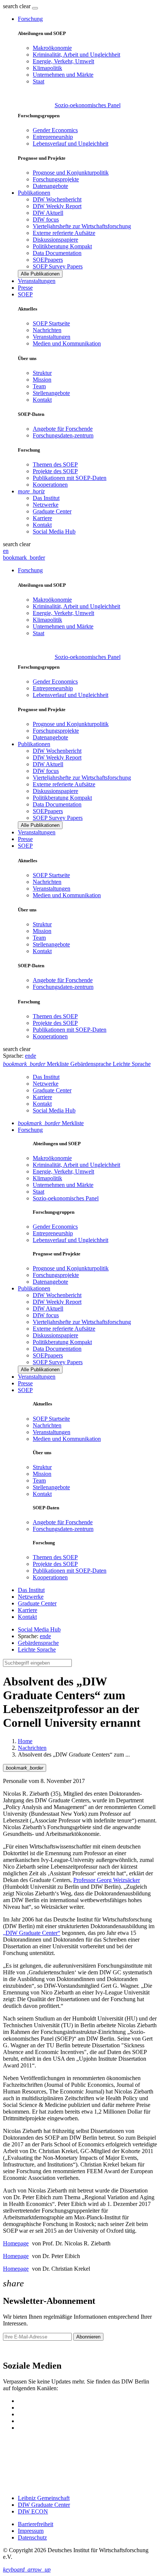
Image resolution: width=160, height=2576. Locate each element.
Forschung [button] (30, 19)
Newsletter (16, 2350)
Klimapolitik (47, 68)
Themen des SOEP (55, 464)
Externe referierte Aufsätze (64, 233)
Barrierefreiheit (36, 2524)
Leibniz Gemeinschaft (44, 2498)
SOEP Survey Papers (58, 266)
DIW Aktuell (48, 213)
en (6, 551)
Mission (42, 380)
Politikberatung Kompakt (62, 246)
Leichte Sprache (37, 1650)
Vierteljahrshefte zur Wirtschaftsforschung (82, 226)
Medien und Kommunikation (67, 343)
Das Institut (46, 498)
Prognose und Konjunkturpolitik (71, 173)
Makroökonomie (52, 48)
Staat (39, 81)
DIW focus (46, 219)
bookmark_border (24, 558)
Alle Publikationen (40, 274)
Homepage (16, 2243)
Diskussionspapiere (55, 240)
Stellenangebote (51, 393)
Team (39, 386)
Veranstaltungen (37, 281)
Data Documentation (57, 253)
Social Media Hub (54, 531)
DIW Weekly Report (57, 206)
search (10, 6)
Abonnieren (88, 2337)
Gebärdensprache (38, 1643)
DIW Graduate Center (44, 2505)
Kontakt (42, 400)
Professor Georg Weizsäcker (107, 1880)
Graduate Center (52, 511)
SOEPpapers (48, 260)
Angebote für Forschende (63, 429)
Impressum (31, 2531)
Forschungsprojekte (56, 179)
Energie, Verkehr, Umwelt (63, 61)
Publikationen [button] (34, 193)
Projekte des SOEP (55, 471)
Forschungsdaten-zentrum (63, 435)
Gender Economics (55, 130)
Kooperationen (50, 485)
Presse (25, 288)
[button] (17, 6)
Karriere (42, 518)
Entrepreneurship (53, 137)
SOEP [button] (25, 294)
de (33, 1056)
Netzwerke (46, 505)
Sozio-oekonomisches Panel (88, 105)
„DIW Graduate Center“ (32, 1933)
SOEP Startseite (51, 323)
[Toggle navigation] (35, 8)
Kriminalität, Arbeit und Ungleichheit (76, 55)
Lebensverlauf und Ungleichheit (71, 144)
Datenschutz (32, 2537)
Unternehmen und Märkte (63, 75)
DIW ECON (33, 2511)
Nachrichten (47, 330)
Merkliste (51, 1123)
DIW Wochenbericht (57, 199)
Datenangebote (50, 186)
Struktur (42, 373)
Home (25, 1741)
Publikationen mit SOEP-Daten (70, 478)
